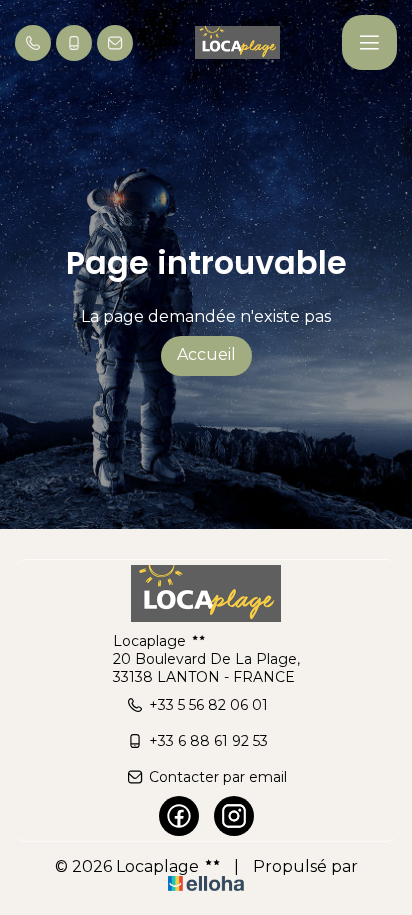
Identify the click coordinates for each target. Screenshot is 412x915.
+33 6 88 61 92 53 (208, 741)
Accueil (206, 354)
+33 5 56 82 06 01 (208, 705)
